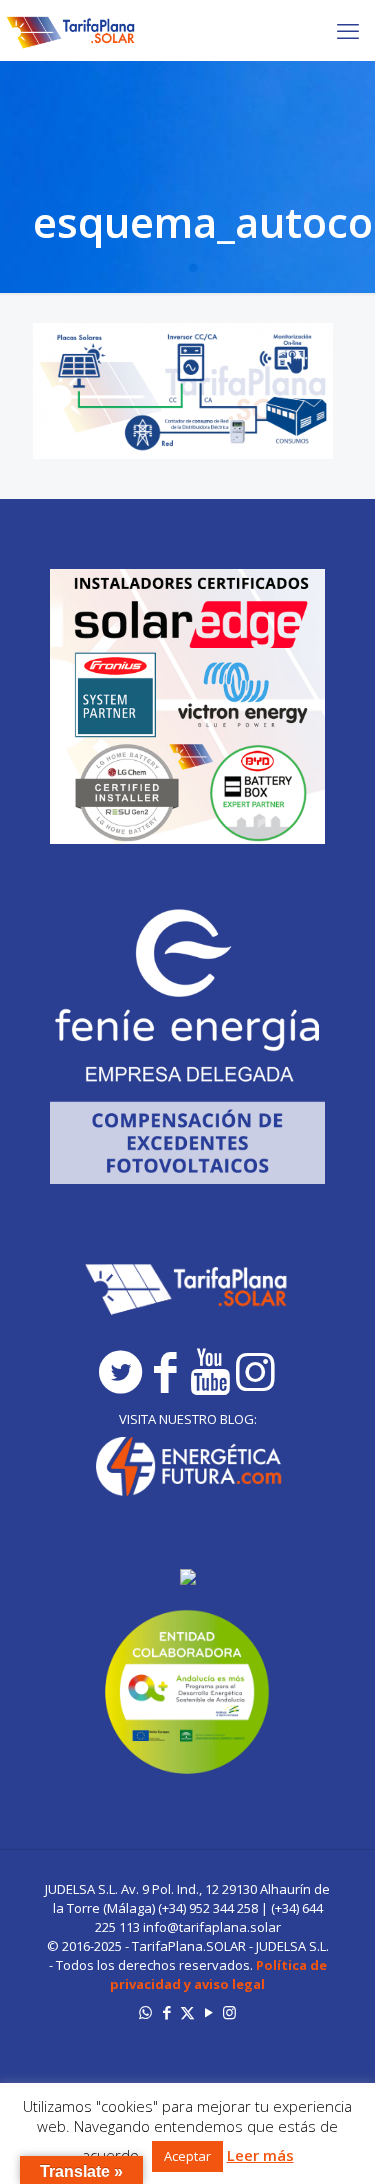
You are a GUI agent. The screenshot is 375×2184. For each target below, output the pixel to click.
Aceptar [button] (187, 2156)
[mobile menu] (348, 30)
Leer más (260, 2155)
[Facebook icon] (166, 2012)
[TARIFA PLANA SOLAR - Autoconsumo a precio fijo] (71, 30)
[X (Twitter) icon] (187, 2012)
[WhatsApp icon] (145, 2012)
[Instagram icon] (229, 2012)
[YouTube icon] (208, 2012)
